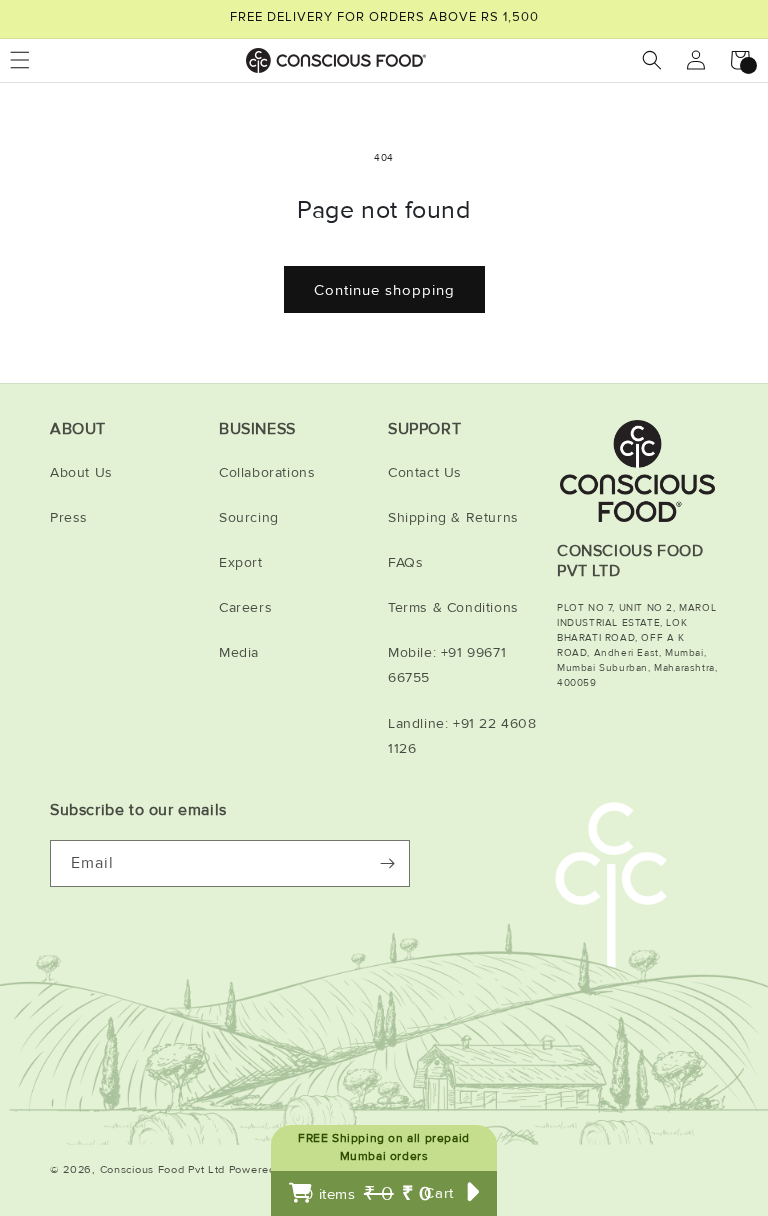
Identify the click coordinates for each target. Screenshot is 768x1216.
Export (241, 562)
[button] (652, 60)
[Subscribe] (387, 863)
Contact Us (425, 472)
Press (69, 517)
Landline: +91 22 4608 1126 (462, 736)
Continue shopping (384, 290)
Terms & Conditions (453, 607)
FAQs (405, 562)
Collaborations (267, 472)
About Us (81, 472)
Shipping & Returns (453, 517)
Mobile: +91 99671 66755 (447, 665)
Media (239, 652)
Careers (245, 607)
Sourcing (249, 517)
